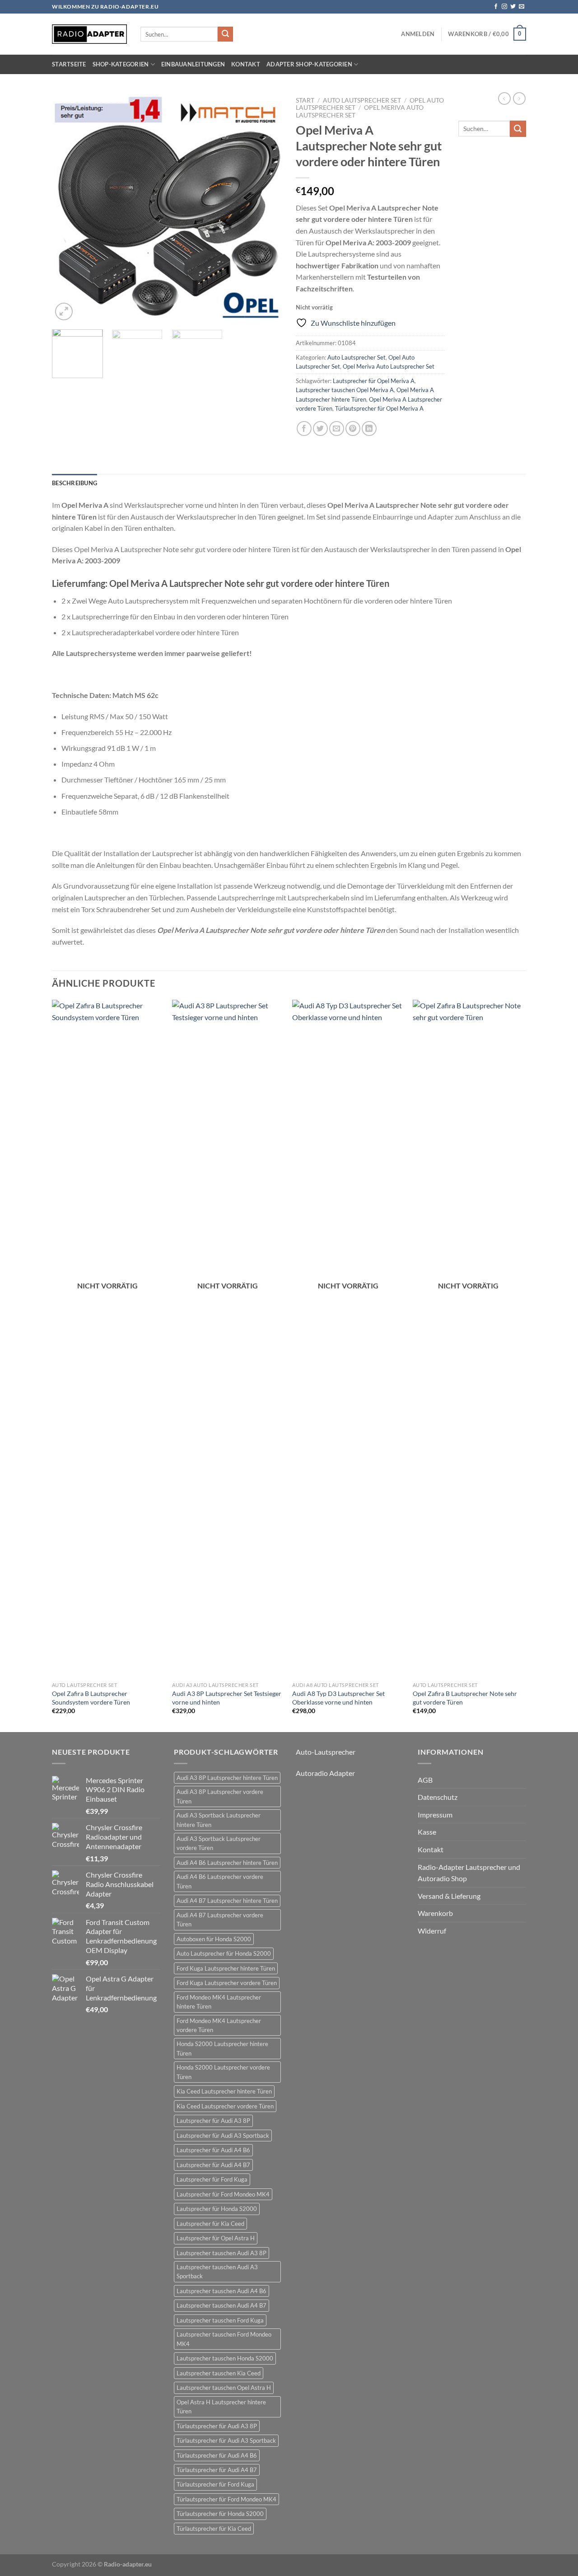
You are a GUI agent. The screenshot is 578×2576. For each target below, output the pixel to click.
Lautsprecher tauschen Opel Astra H (224, 2388)
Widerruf (432, 1931)
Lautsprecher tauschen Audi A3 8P (221, 2253)
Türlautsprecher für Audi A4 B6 (217, 2455)
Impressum (435, 1815)
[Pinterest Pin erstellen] (353, 429)
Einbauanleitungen (193, 64)
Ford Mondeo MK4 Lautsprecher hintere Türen (219, 2002)
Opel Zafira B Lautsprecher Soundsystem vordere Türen (91, 1698)
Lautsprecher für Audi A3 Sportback (223, 2136)
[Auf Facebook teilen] (304, 429)
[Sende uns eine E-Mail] (522, 7)
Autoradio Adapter (325, 1773)
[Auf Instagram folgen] (504, 7)
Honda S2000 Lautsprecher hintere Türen (222, 2048)
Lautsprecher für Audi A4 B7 (213, 2165)
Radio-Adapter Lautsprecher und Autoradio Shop (469, 1873)
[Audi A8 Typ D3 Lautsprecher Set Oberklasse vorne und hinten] (348, 1339)
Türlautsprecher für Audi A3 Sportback (226, 2440)
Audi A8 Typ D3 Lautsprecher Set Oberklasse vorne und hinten (338, 1698)
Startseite (69, 64)
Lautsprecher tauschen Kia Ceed (219, 2373)
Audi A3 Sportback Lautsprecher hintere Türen (219, 1820)
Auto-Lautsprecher (326, 1752)
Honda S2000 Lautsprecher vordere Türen (223, 2072)
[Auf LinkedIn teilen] (369, 429)
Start (305, 100)
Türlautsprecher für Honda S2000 (220, 2514)
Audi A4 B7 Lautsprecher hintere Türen (227, 1901)
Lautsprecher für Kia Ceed (210, 2224)
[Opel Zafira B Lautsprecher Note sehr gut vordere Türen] (468, 1339)
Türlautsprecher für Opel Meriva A (379, 408)
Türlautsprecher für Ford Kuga (215, 2484)
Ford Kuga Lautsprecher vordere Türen (227, 1983)
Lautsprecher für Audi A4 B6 (213, 2150)
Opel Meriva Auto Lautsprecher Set (389, 366)
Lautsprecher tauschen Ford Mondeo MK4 (224, 2339)
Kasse (427, 1832)
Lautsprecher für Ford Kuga (212, 2179)
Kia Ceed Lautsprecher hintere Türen (224, 2091)
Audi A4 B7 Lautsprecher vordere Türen (220, 1920)
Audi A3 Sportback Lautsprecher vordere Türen (219, 1843)
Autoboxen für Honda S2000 (214, 1939)
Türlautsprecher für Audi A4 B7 (217, 2470)
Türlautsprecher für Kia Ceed (214, 2529)
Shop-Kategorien (121, 64)
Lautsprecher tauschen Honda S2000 (225, 2358)
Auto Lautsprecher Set (362, 100)
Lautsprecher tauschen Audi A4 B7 (221, 2305)
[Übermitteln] (225, 34)
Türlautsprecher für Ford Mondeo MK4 (226, 2499)
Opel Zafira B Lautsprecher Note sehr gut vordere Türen (465, 1698)
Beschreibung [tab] (75, 483)
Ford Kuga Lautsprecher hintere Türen (226, 1968)
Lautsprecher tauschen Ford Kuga (220, 2320)
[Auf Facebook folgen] (496, 7)
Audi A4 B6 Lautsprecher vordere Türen (220, 1881)
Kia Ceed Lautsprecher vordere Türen (225, 2106)
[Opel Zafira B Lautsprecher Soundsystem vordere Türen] (108, 1339)
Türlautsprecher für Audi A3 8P (217, 2426)
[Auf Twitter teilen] (320, 429)
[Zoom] (64, 311)
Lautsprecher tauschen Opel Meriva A (345, 390)
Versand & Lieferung (449, 1896)
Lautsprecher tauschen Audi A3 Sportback (217, 2272)
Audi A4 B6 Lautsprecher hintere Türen (227, 1863)
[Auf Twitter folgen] (513, 7)
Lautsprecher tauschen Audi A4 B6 (221, 2291)
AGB (425, 1780)
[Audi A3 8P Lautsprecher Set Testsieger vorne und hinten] (228, 1339)
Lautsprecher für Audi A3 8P (213, 2121)
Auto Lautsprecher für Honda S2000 (224, 1953)
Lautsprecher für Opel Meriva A (374, 381)
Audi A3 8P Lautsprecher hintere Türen (227, 1778)
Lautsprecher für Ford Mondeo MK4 (223, 2194)
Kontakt (246, 64)
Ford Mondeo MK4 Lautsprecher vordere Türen (219, 2025)
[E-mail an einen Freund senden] (337, 429)
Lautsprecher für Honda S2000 (217, 2209)
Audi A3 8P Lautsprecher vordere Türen (220, 1796)
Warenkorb (435, 1913)
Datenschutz (438, 1797)
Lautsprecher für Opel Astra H (216, 2238)
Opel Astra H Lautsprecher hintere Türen (221, 2407)
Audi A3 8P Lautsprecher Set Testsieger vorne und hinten (227, 1698)
